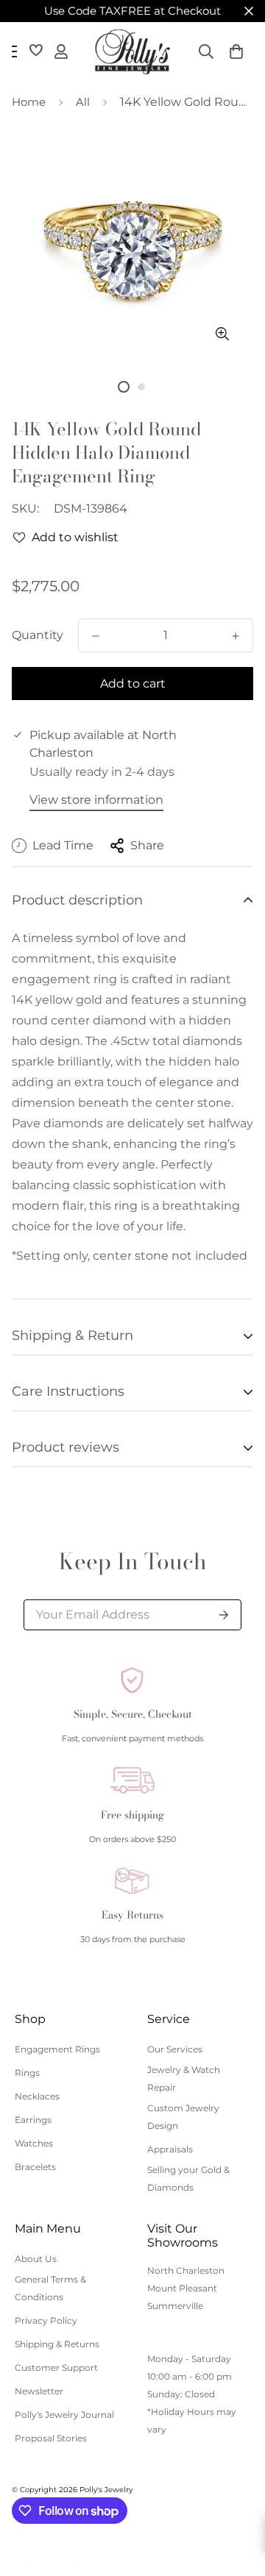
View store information (96, 800)
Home (29, 102)
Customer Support (56, 2368)
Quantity (38, 635)
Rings (27, 2073)
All (83, 102)
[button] (236, 51)
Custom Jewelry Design (183, 2117)
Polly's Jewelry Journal (64, 2415)
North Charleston (186, 2270)
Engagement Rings (57, 2049)
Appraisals (170, 2149)
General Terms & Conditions (50, 2288)
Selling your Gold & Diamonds (188, 2179)
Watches (34, 2143)
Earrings (33, 2120)
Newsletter (39, 2391)
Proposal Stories (51, 2438)
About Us (36, 2259)
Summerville (175, 2306)
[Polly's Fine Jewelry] (132, 52)
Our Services (175, 2049)
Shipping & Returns (57, 2344)
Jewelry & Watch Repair (184, 2079)
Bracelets (35, 2167)
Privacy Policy (46, 2320)
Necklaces (37, 2096)
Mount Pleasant (182, 2288)
